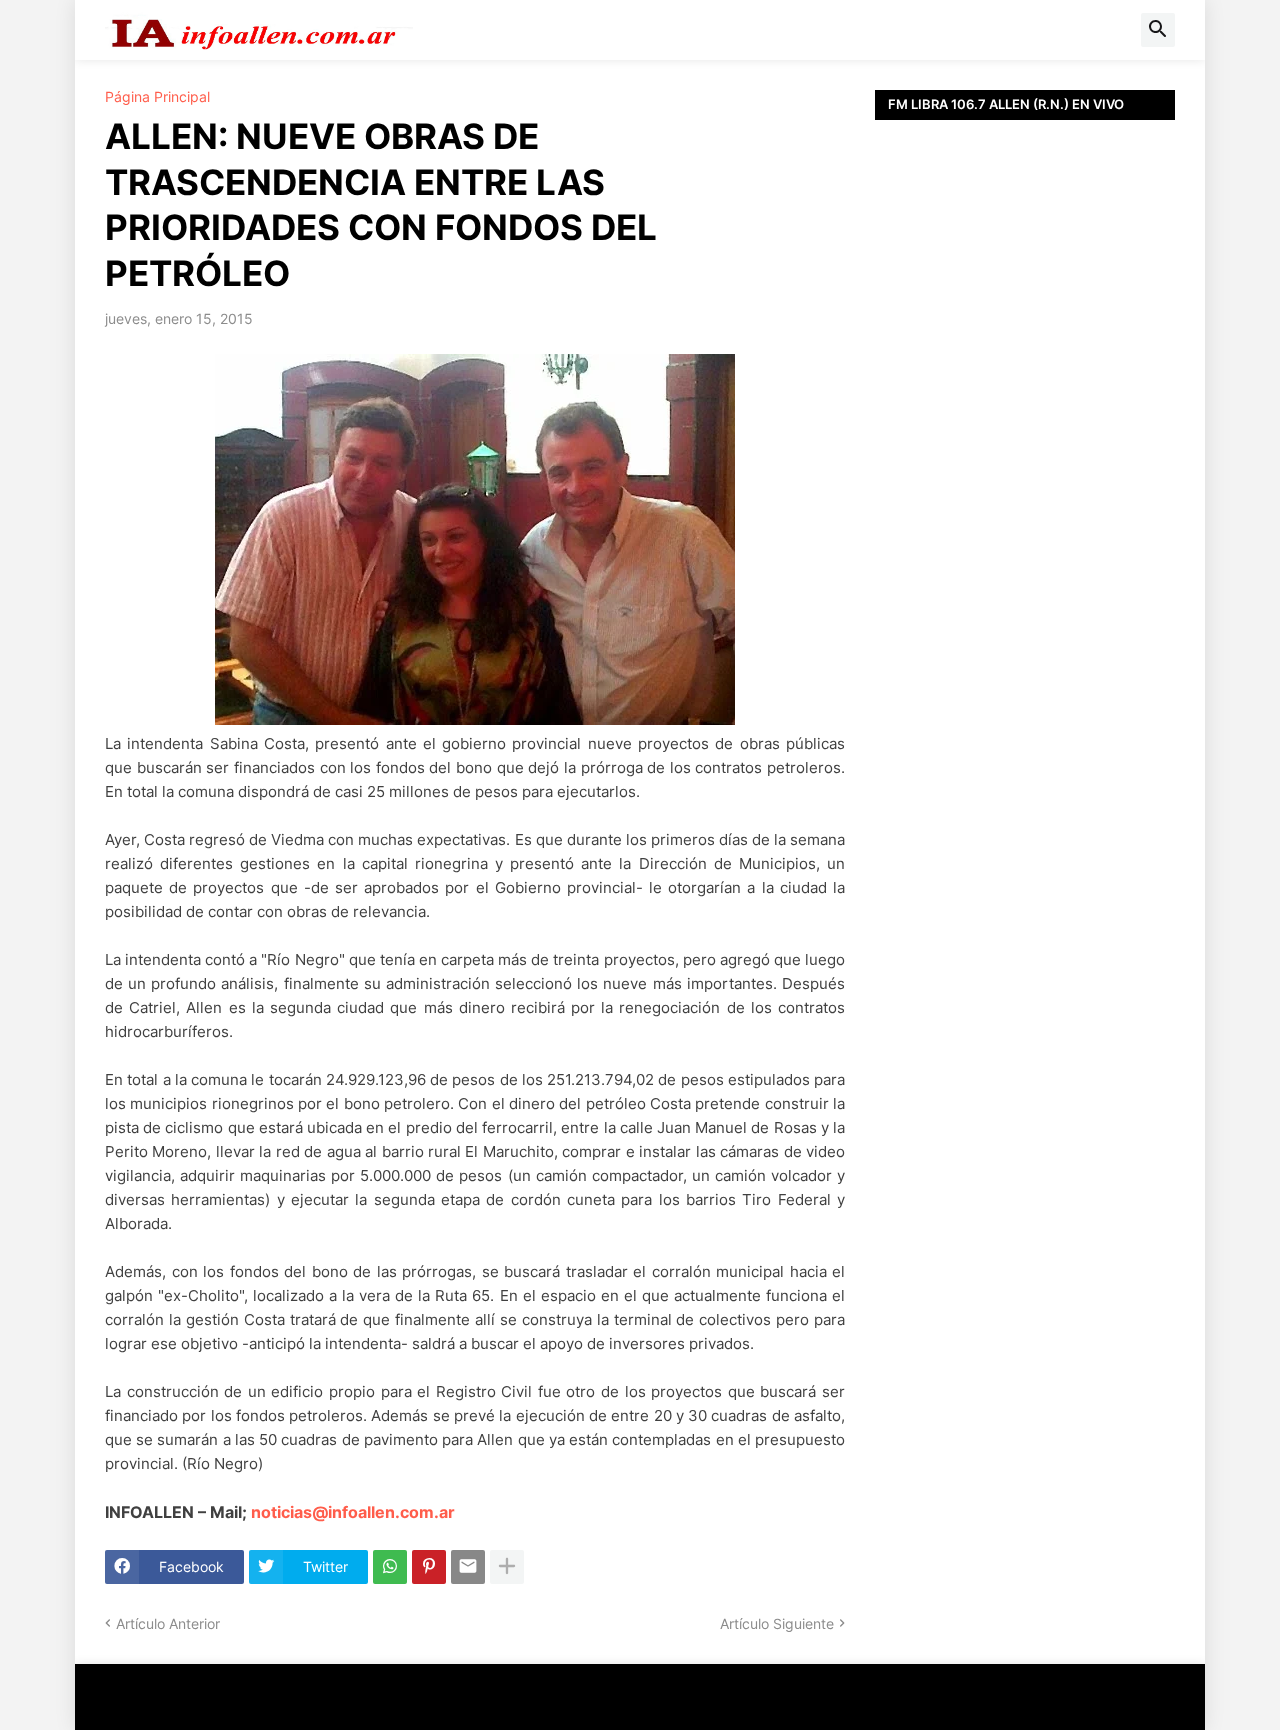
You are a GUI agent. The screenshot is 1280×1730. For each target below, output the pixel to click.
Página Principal (157, 97)
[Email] (468, 1567)
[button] (1158, 30)
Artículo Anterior (168, 1623)
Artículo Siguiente (777, 1623)
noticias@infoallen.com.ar (353, 1512)
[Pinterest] (429, 1567)
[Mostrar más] (507, 1567)
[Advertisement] (1025, 570)
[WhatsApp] (390, 1567)
